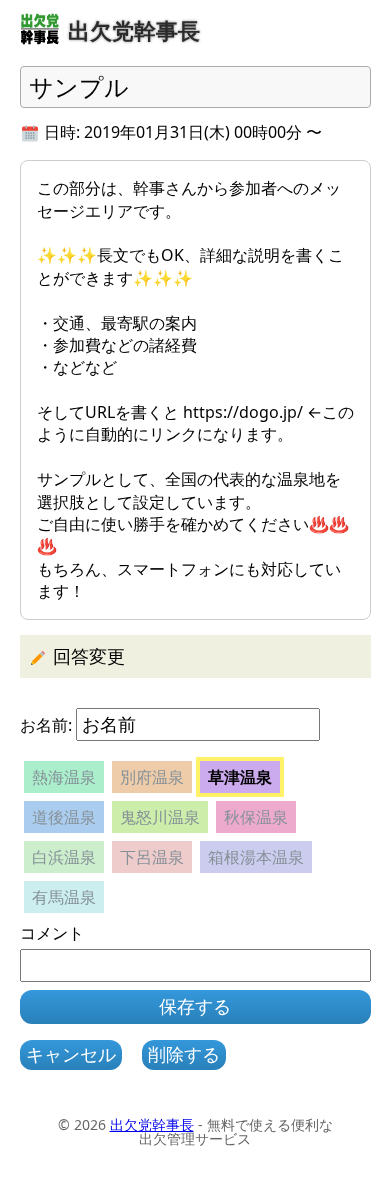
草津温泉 (240, 777)
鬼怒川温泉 (160, 817)
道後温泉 (64, 817)
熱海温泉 (64, 777)
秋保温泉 (256, 817)
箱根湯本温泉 (256, 857)
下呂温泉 (152, 857)
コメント (52, 933)
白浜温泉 (64, 857)
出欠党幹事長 (152, 1124)
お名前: (46, 725)
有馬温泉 (64, 897)
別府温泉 (152, 777)
